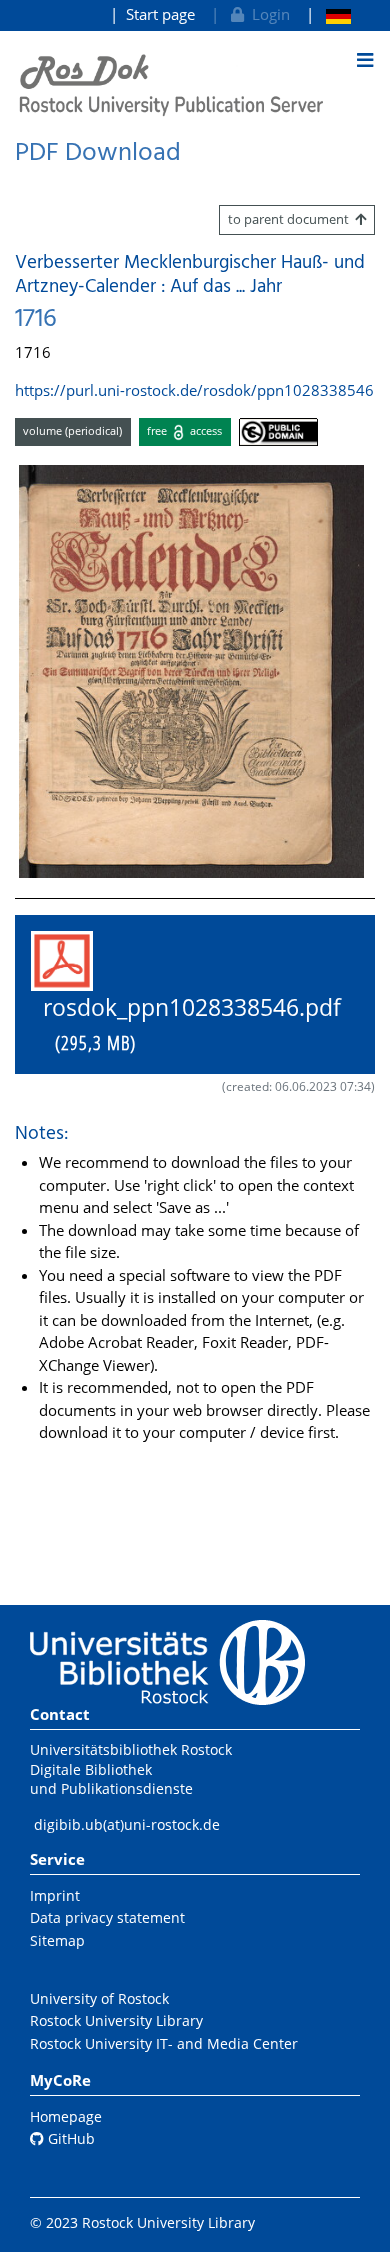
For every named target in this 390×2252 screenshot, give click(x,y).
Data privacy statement (107, 1917)
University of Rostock (99, 1998)
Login (267, 14)
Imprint (55, 1895)
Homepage (66, 2116)
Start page (160, 14)
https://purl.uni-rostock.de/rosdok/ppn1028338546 (194, 390)
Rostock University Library (116, 2020)
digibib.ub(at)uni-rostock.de (127, 1824)
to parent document (291, 219)
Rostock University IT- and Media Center (164, 2043)
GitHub (69, 2138)
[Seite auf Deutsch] (328, 14)
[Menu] (365, 60)
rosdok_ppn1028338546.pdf (186, 1024)
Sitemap (57, 1940)
